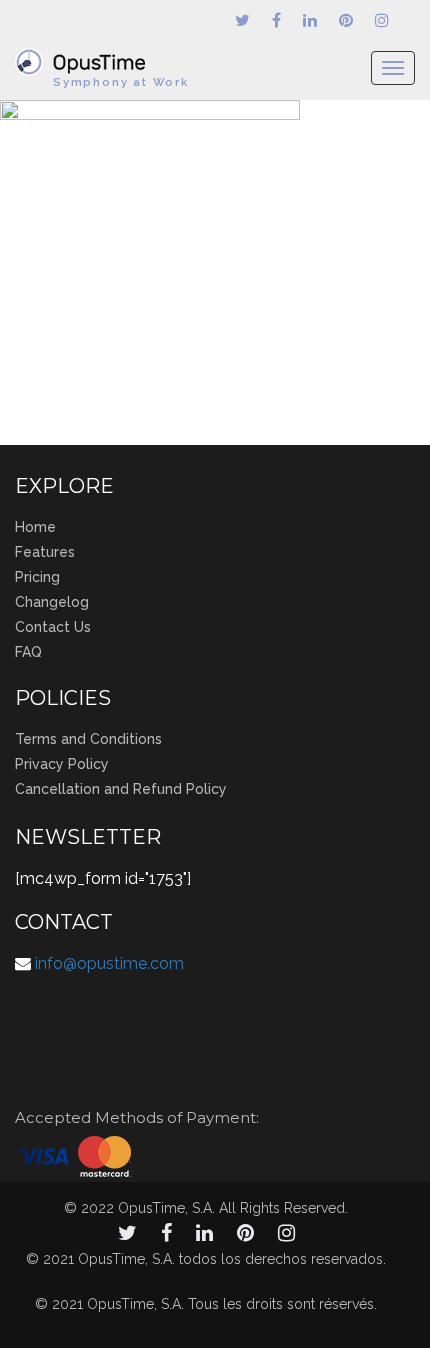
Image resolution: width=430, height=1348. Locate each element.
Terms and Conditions (88, 739)
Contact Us (53, 627)
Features (45, 552)
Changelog (52, 602)
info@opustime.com (109, 963)
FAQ (28, 652)
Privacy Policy (62, 764)
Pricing (37, 577)
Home (35, 527)
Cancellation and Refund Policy (121, 789)
